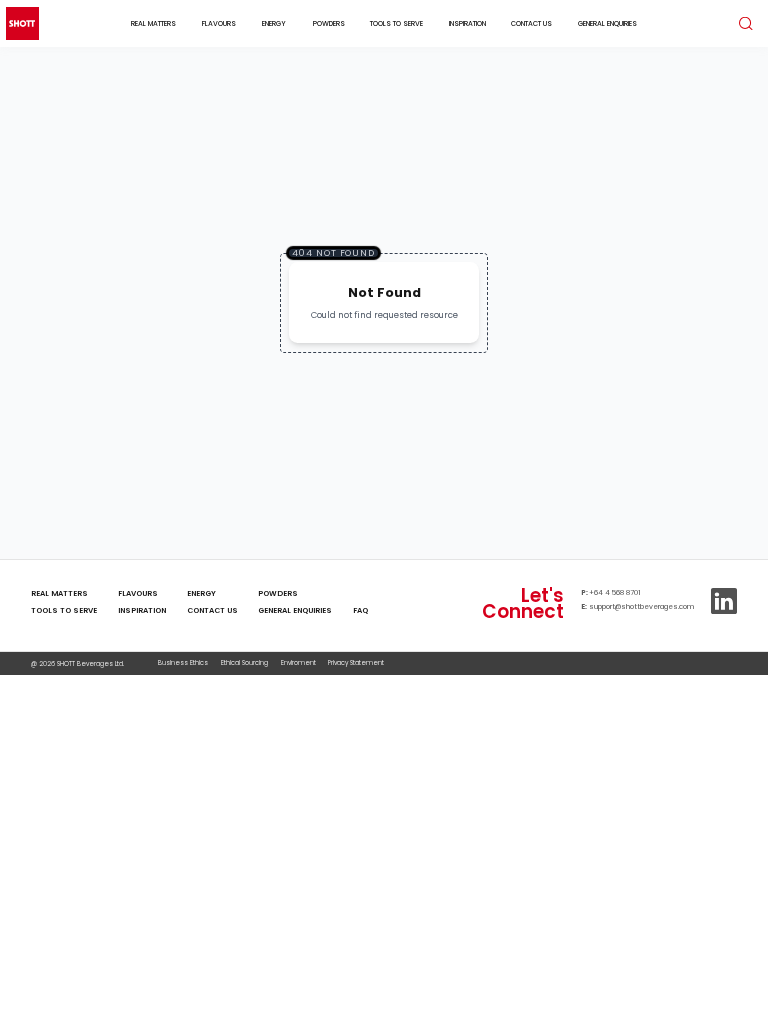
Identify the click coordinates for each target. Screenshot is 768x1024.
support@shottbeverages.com (641, 606)
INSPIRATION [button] (467, 23)
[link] (360, 594)
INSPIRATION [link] (142, 610)
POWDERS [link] (278, 593)
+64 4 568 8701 (615, 592)
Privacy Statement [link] (356, 662)
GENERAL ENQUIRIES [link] (295, 610)
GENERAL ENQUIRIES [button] (607, 23)
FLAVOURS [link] (138, 593)
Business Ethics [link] (183, 662)
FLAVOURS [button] (219, 23)
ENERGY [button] (274, 23)
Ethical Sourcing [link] (244, 662)
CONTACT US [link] (212, 610)
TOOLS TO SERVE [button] (396, 23)
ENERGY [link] (201, 593)
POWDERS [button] (329, 23)
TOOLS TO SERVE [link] (64, 610)
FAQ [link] (360, 610)
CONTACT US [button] (531, 23)
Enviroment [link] (298, 662)
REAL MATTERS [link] (59, 593)
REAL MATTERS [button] (153, 23)
